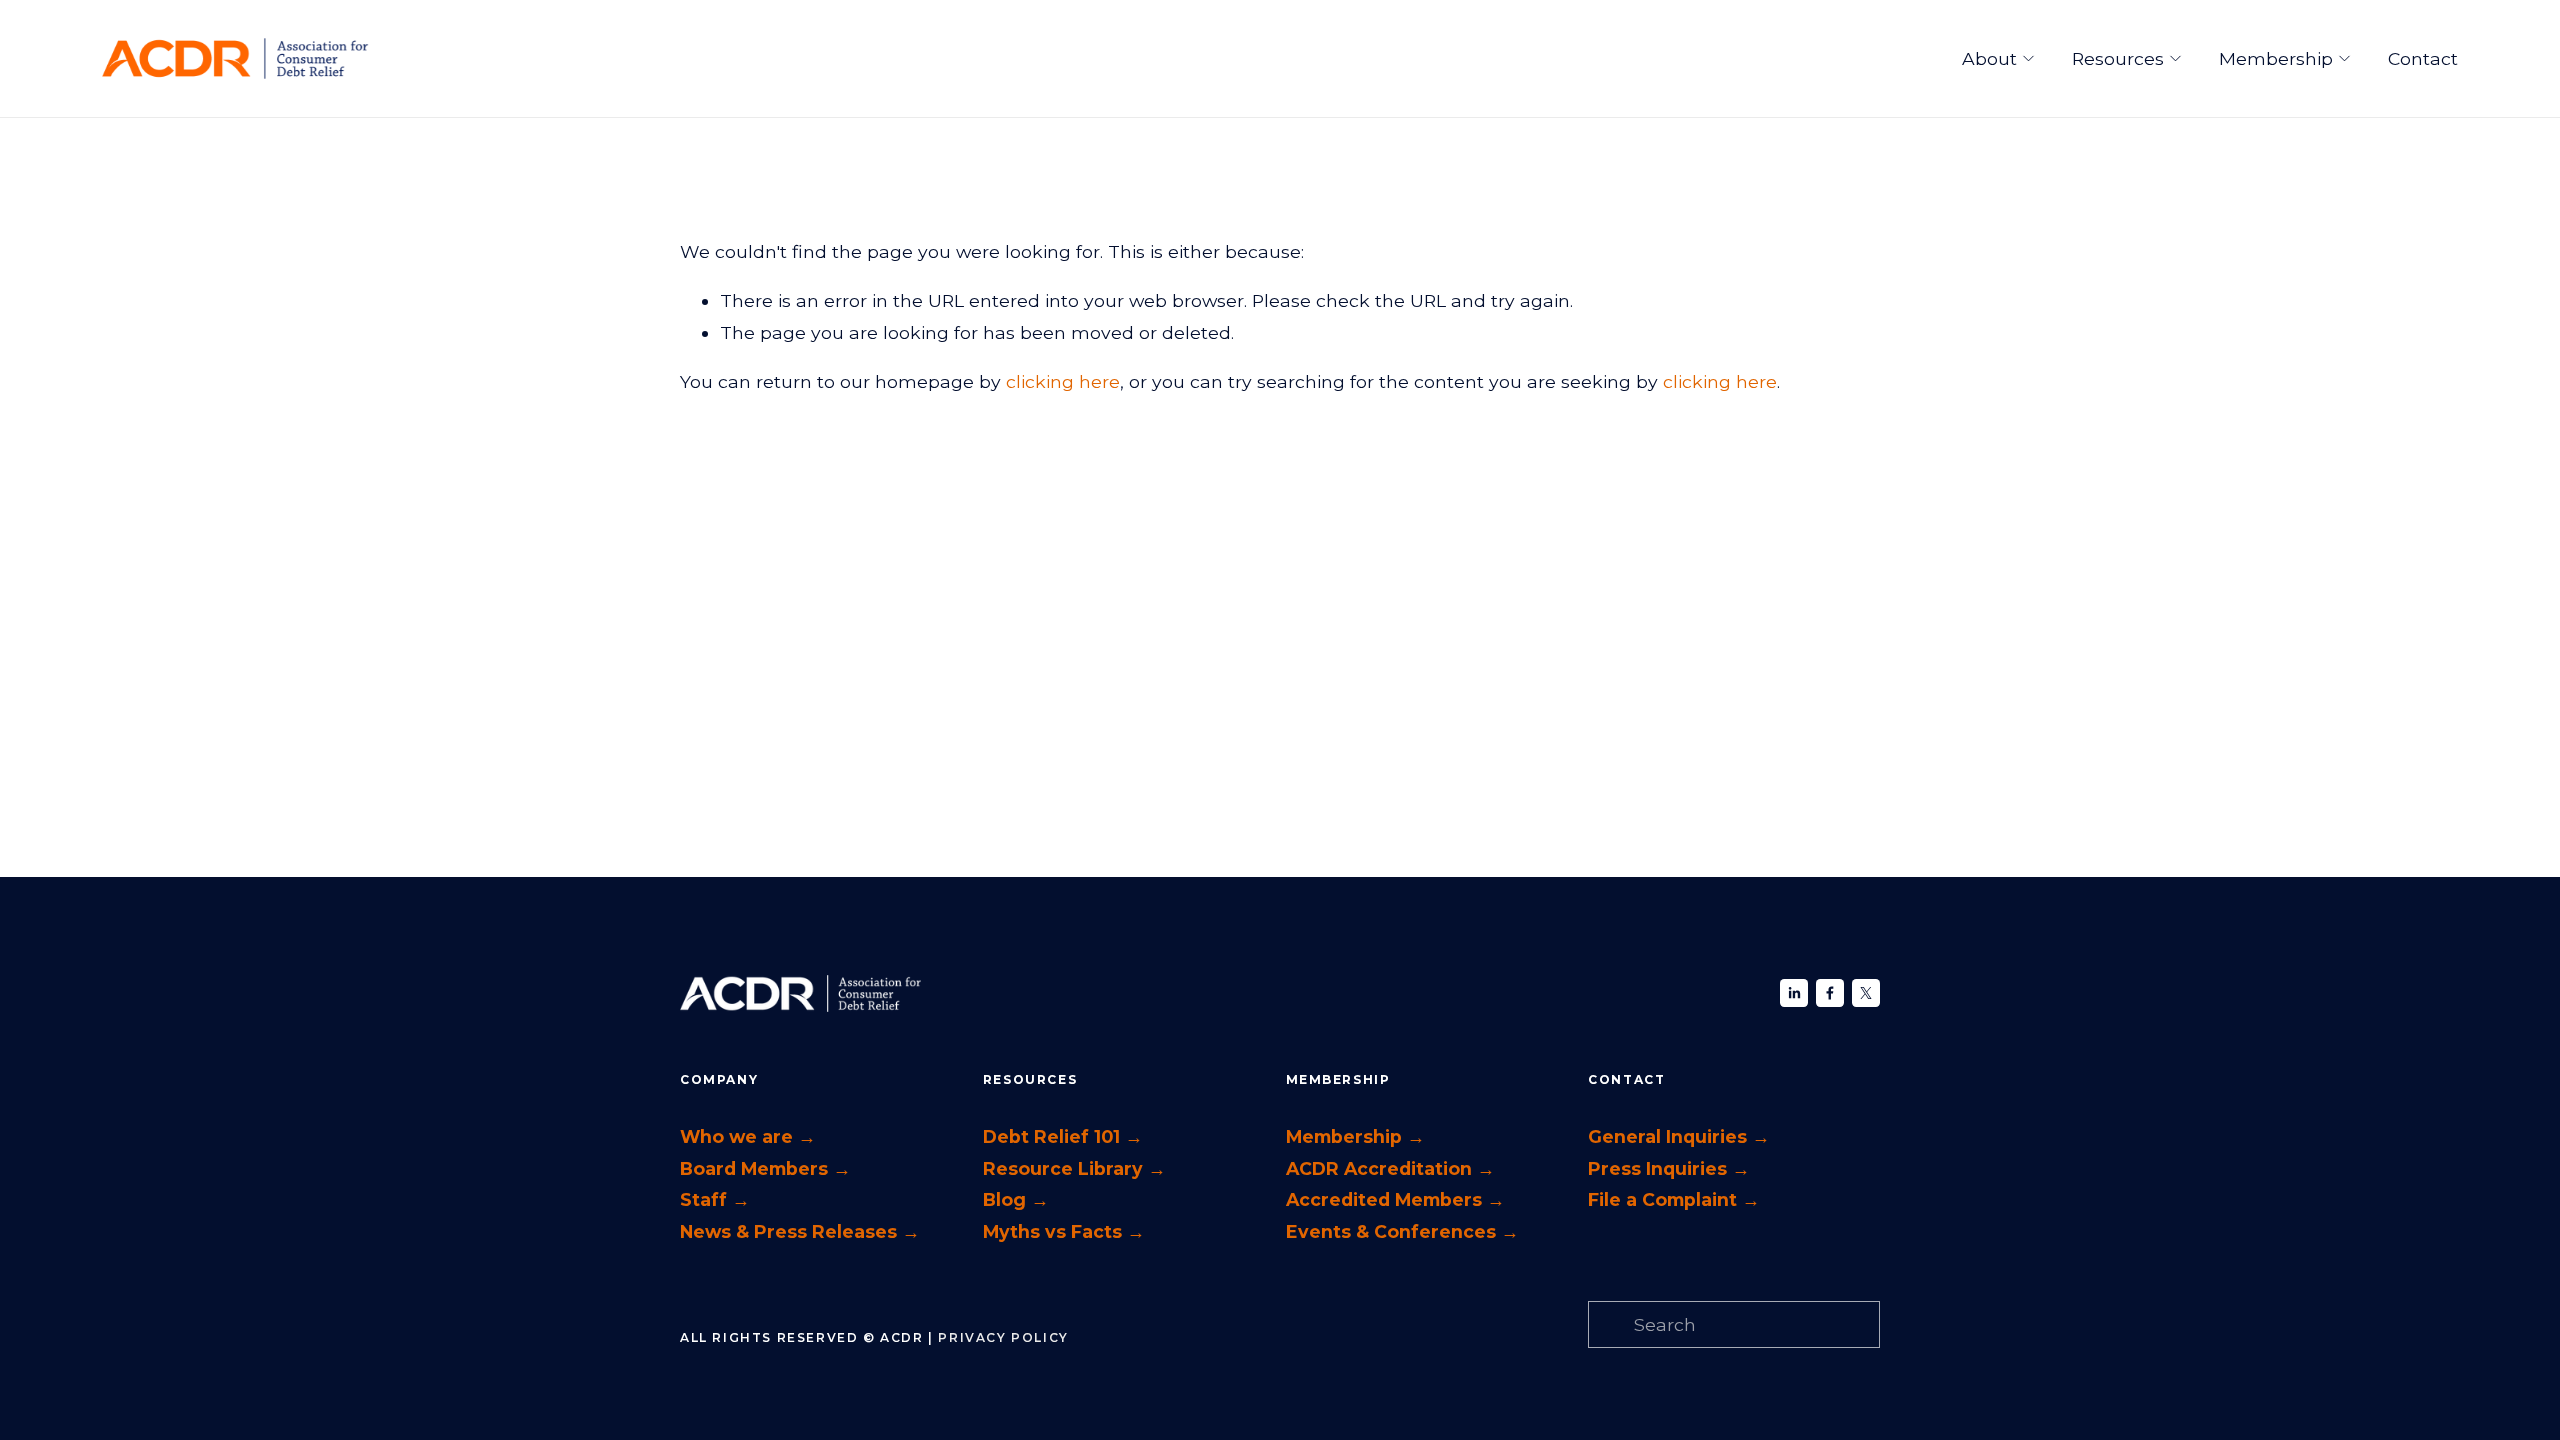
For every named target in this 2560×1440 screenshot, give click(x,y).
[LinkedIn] (1794, 993)
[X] (1866, 993)
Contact (2423, 58)
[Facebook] (1830, 993)
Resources (2118, 58)
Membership (2276, 58)
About (1989, 58)
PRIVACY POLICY (1003, 1337)
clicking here (1063, 381)
